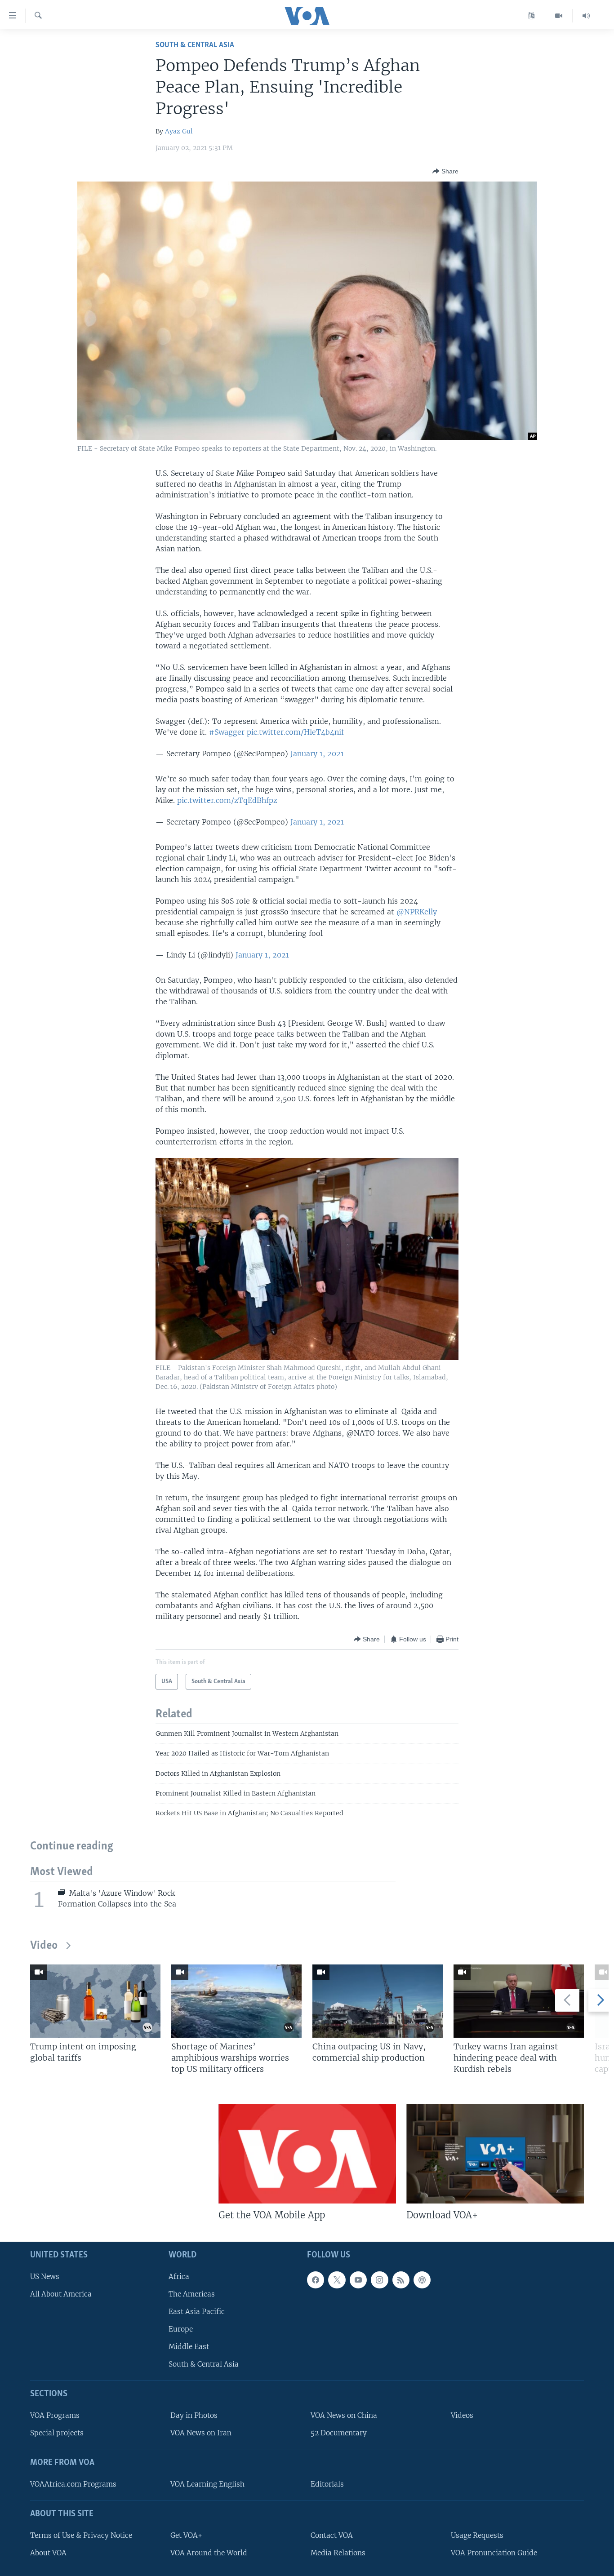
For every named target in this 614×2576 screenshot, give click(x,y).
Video (44, 1946)
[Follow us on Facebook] (316, 2279)
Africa (179, 2276)
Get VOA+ (186, 2535)
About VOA (48, 2553)
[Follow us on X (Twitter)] (337, 2279)
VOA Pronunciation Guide (494, 2553)
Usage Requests (477, 2535)
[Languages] (532, 16)
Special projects (57, 2433)
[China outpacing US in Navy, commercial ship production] (378, 2001)
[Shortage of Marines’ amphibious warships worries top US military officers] (236, 2001)
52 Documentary (339, 2433)
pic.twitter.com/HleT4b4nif (295, 732)
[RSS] (401, 2279)
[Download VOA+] (495, 2154)
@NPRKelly (417, 912)
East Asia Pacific (197, 2312)
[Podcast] (422, 2279)
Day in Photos (194, 2415)
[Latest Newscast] (586, 16)
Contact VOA (332, 2535)
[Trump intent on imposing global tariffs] (95, 2001)
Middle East (189, 2347)
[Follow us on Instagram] (379, 2279)
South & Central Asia (195, 45)
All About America (61, 2294)
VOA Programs (55, 2415)
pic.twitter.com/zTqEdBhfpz (227, 800)
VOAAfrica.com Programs (73, 2484)
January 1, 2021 (317, 754)
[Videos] (559, 16)
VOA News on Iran (201, 2433)
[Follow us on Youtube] (358, 2279)
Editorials (327, 2484)
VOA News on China (344, 2415)
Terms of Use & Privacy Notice (81, 2535)
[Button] (445, 171)
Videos (462, 2415)
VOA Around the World (209, 2553)
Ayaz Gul (179, 131)
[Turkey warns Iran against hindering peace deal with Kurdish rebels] (519, 2001)
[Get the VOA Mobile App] (307, 2154)
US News (45, 2276)
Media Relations (338, 2553)
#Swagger (227, 732)
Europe (181, 2329)
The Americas (192, 2294)
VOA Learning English (207, 2484)
